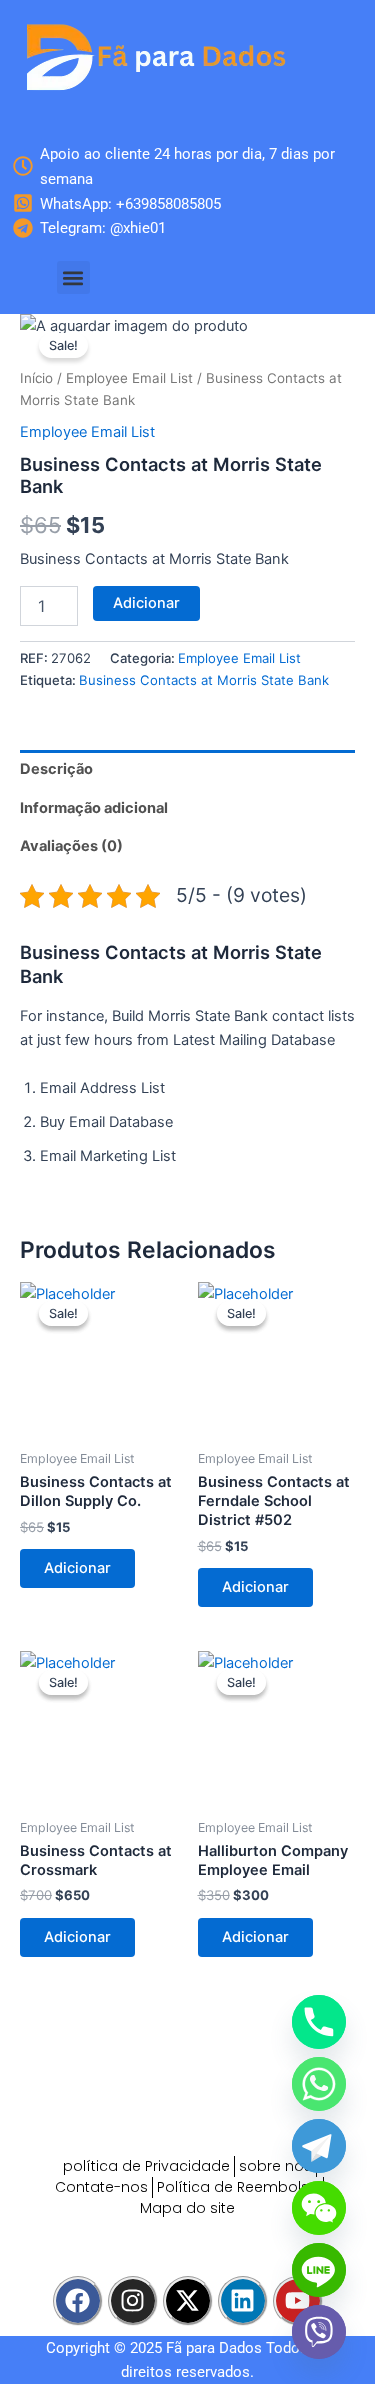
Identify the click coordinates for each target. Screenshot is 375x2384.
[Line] (319, 2270)
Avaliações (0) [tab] (71, 846)
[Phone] (319, 2022)
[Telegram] (319, 2146)
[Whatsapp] (319, 2084)
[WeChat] (319, 2208)
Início (36, 378)
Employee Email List (129, 378)
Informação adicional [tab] (94, 808)
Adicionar (146, 603)
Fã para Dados (214, 2348)
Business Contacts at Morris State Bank (204, 680)
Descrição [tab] (56, 769)
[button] (73, 277)
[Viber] (319, 2332)
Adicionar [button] (77, 1568)
